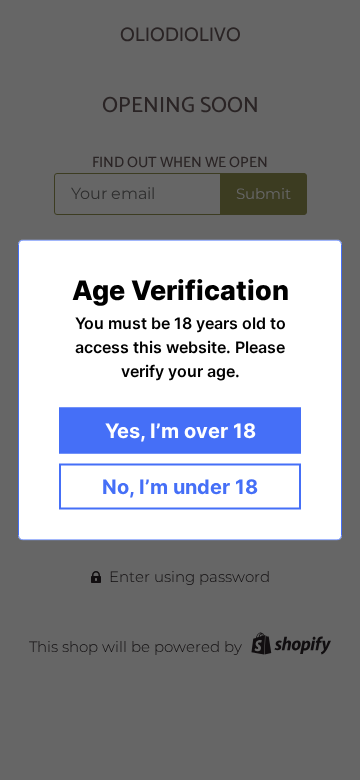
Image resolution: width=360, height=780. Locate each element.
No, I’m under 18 (180, 487)
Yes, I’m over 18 (180, 431)
